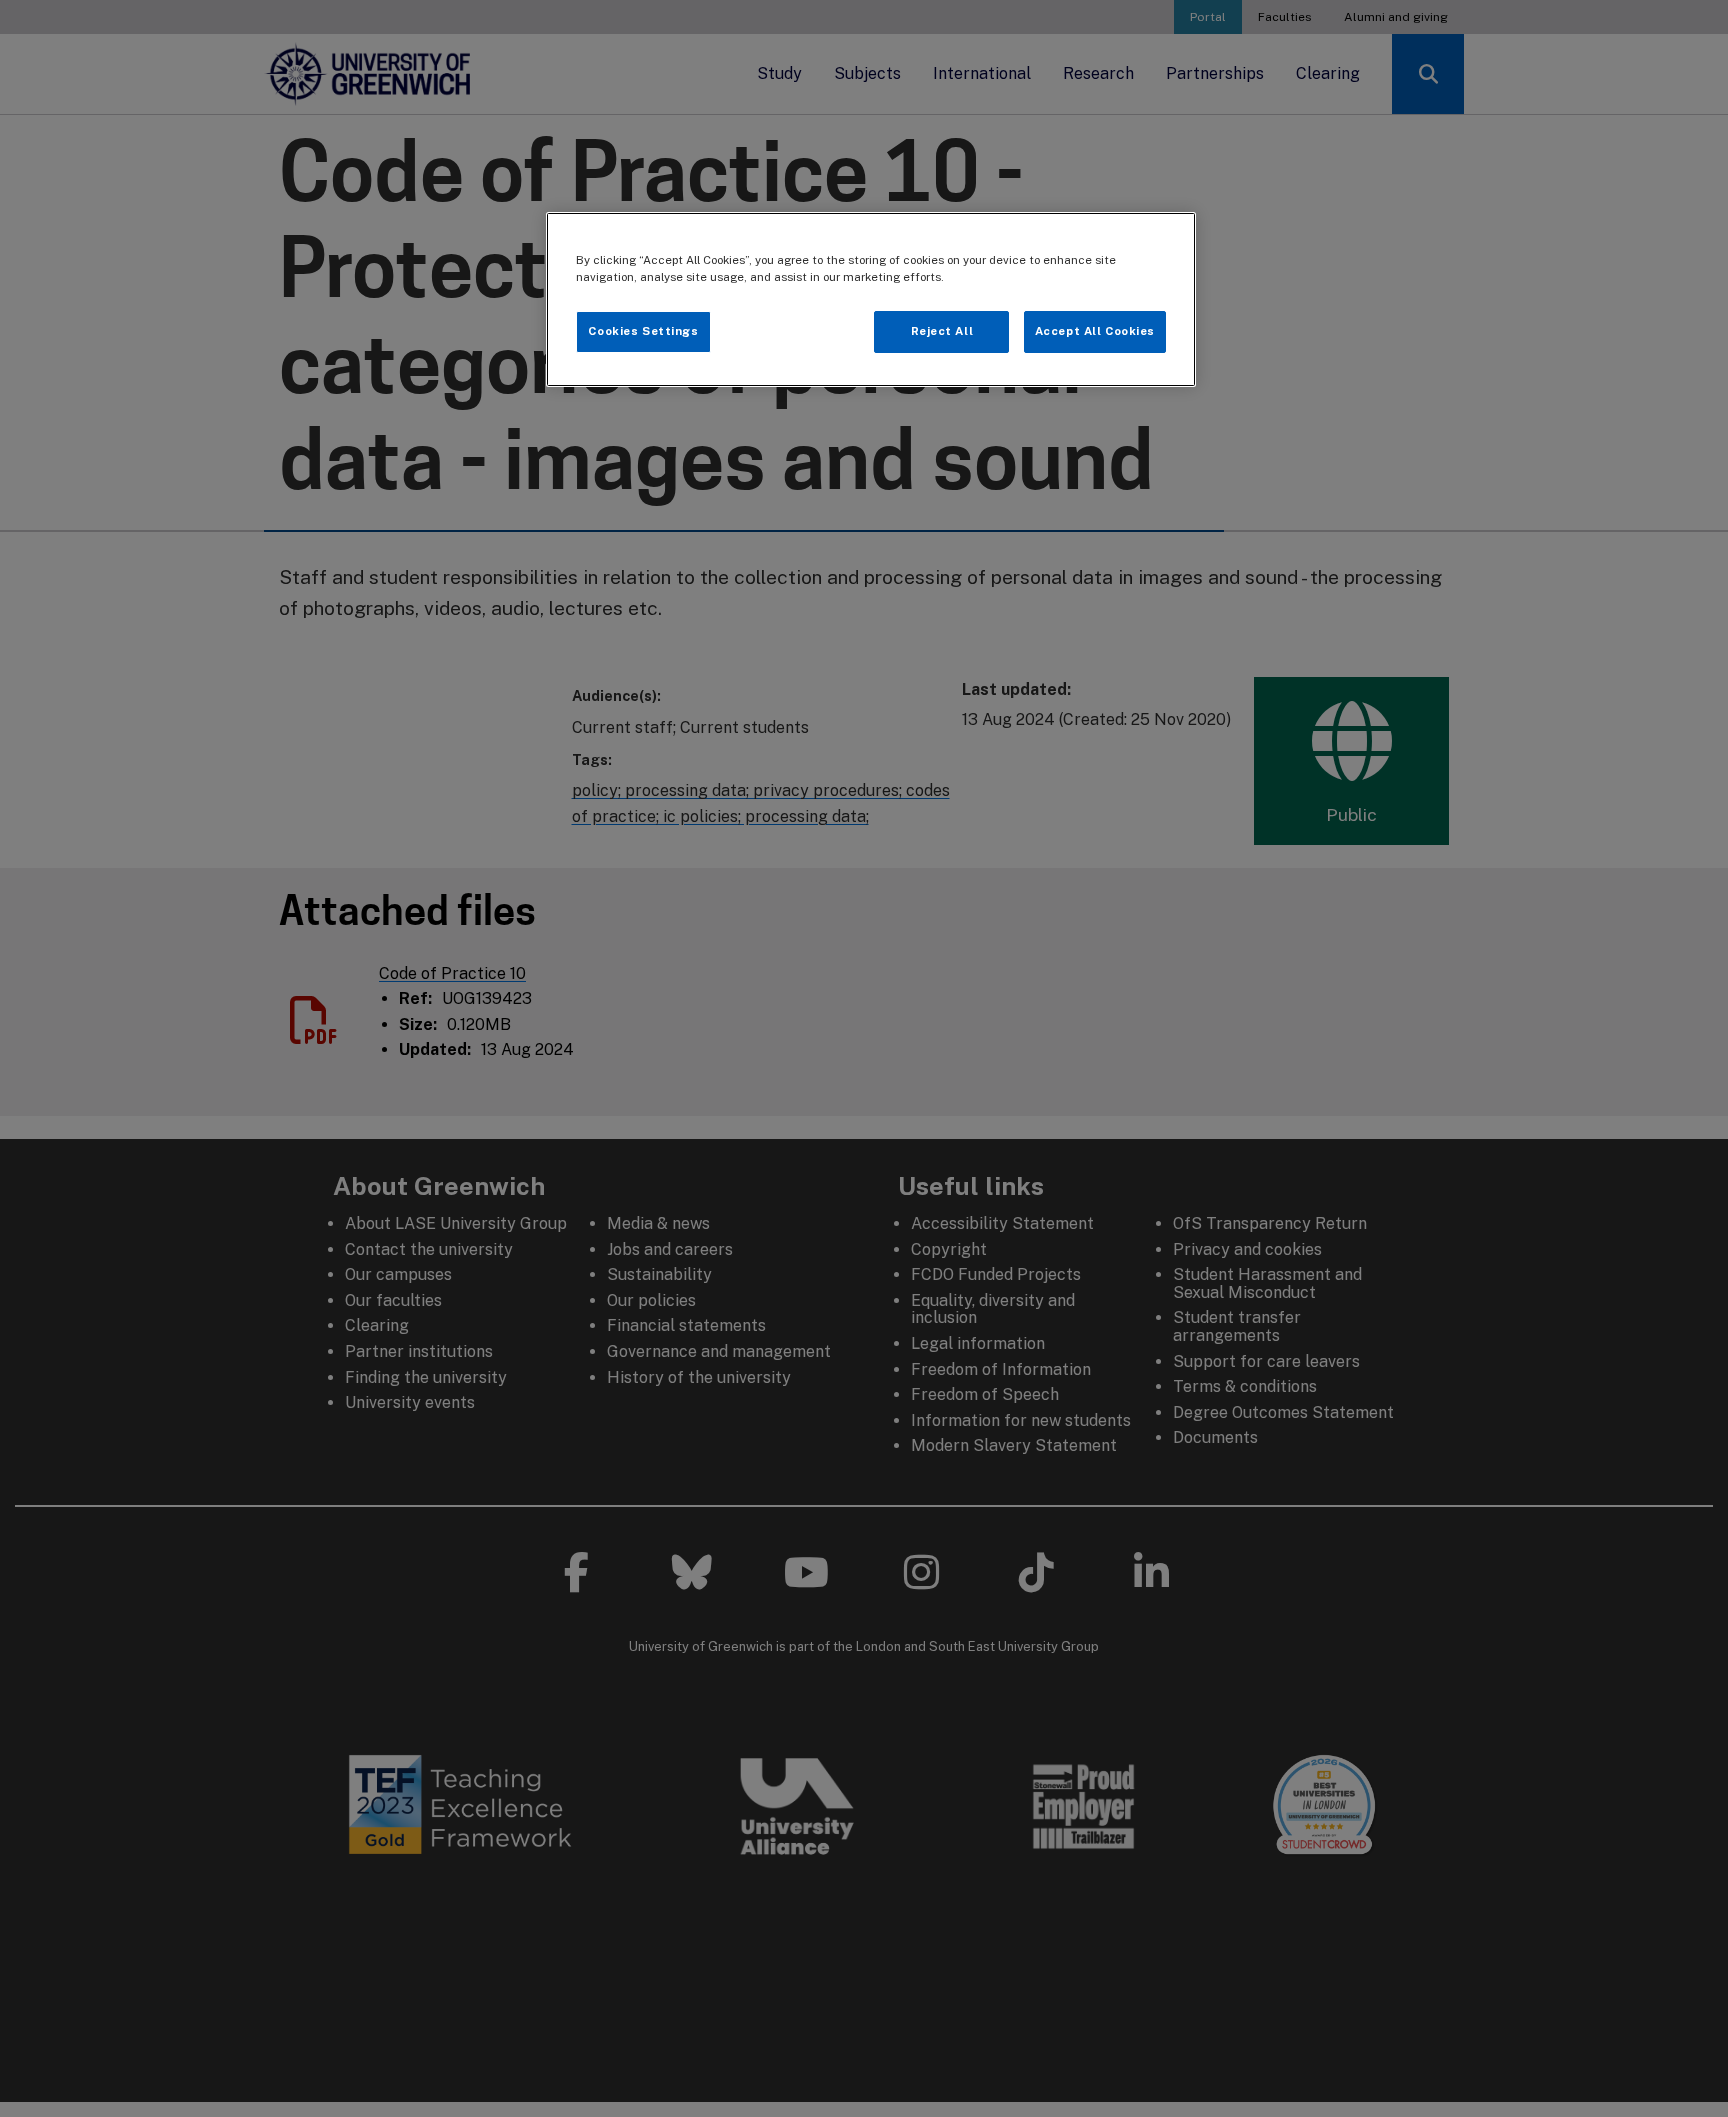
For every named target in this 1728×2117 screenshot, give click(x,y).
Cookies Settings (643, 331)
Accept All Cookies (1095, 331)
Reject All (942, 331)
